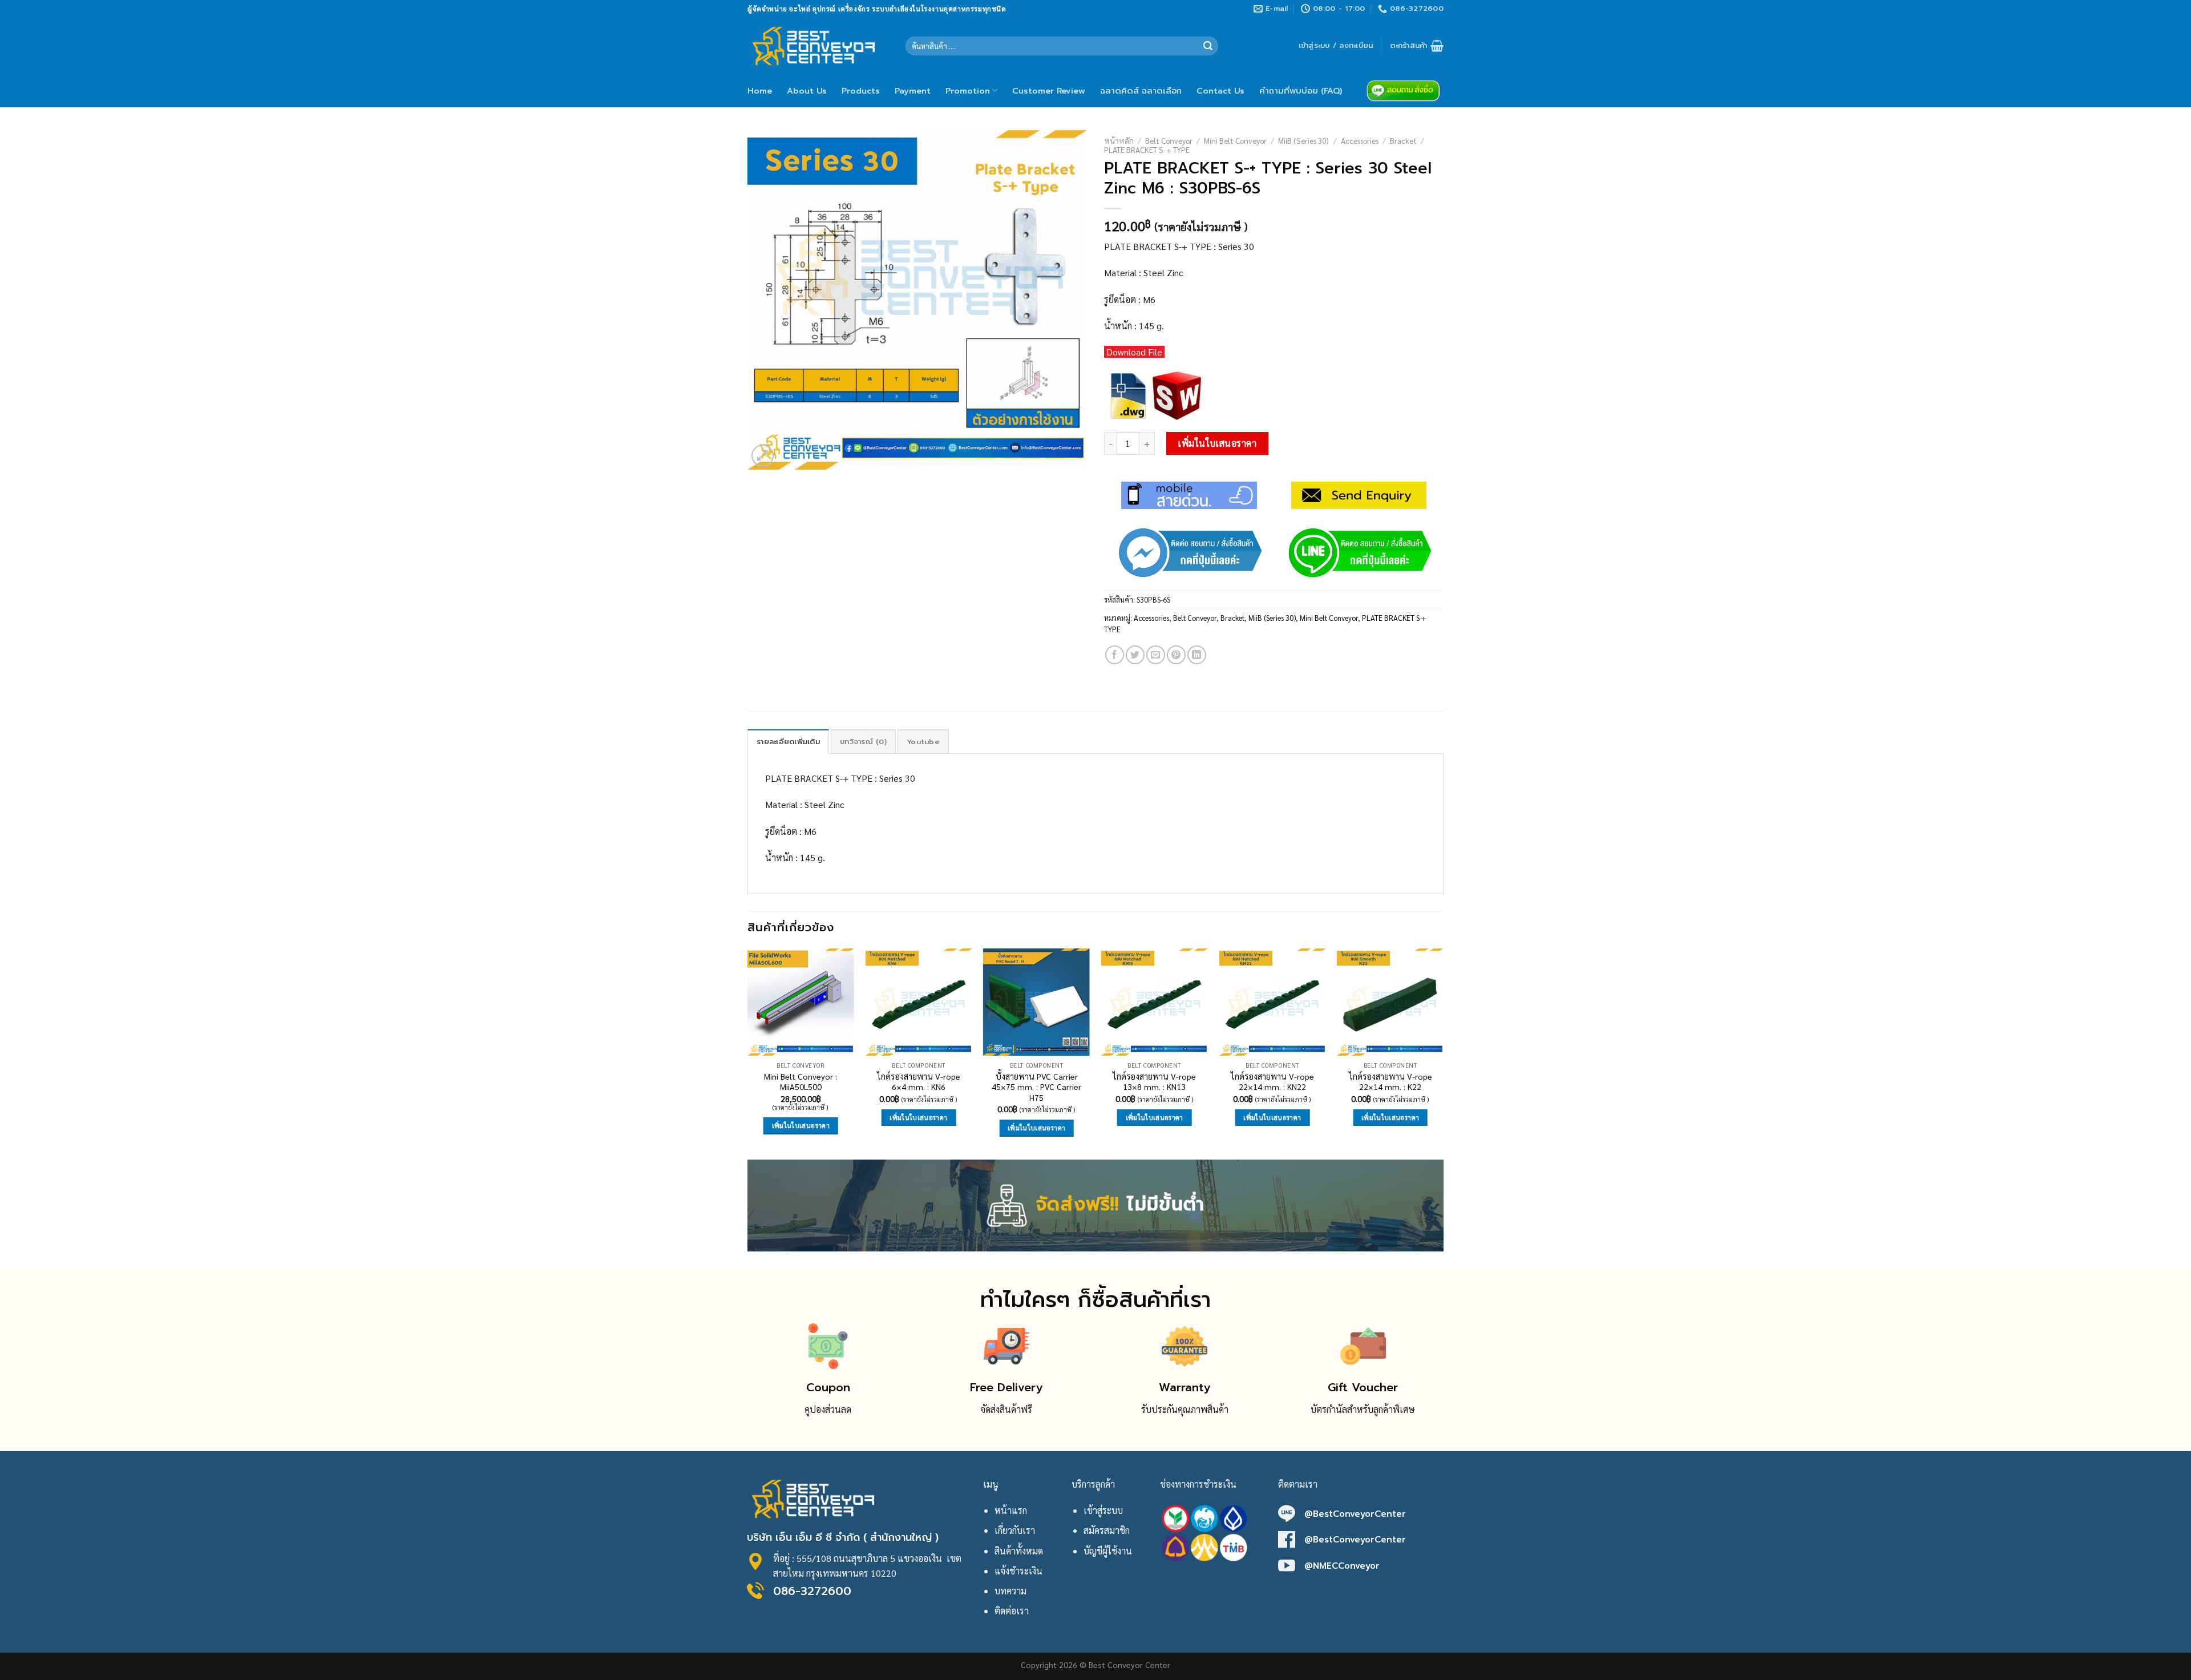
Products (861, 91)
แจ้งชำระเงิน (1018, 1571)
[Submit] (1208, 46)
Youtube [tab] (923, 742)
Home (760, 91)
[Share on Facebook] (1115, 655)
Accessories (1360, 140)
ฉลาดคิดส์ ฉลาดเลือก (1141, 91)
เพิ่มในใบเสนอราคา (1217, 443)
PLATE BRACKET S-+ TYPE (1147, 150)
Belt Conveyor (1169, 140)
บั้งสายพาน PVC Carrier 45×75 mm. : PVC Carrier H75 (1036, 1087)
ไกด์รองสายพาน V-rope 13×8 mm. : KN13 (1154, 1082)
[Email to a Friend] (1156, 655)
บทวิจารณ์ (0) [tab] (863, 742)
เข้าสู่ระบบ (1103, 1510)
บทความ (1010, 1591)
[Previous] (748, 1053)
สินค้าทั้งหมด (1019, 1551)
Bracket (1403, 140)
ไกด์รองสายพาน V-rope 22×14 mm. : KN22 (1272, 1082)
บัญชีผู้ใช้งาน (1108, 1551)
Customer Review (1049, 91)
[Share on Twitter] (1135, 655)
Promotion (968, 91)
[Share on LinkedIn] (1197, 655)
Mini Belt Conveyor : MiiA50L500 (801, 1082)
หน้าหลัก (1119, 140)
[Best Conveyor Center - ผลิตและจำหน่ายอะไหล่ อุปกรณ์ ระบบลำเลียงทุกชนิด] (818, 46)
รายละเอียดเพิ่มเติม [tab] (788, 742)
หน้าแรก (1011, 1510)
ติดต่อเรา (1012, 1611)
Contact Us (1220, 91)
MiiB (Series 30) (1303, 140)
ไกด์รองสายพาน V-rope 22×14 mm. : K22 (1390, 1082)
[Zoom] (763, 456)
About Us (807, 91)
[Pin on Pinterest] (1176, 655)
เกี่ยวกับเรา (1015, 1530)
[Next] (1443, 1053)
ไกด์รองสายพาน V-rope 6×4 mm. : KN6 (919, 1082)
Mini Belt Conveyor (1235, 140)
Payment (913, 91)
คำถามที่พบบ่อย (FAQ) (1301, 91)
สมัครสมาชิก (1107, 1530)
